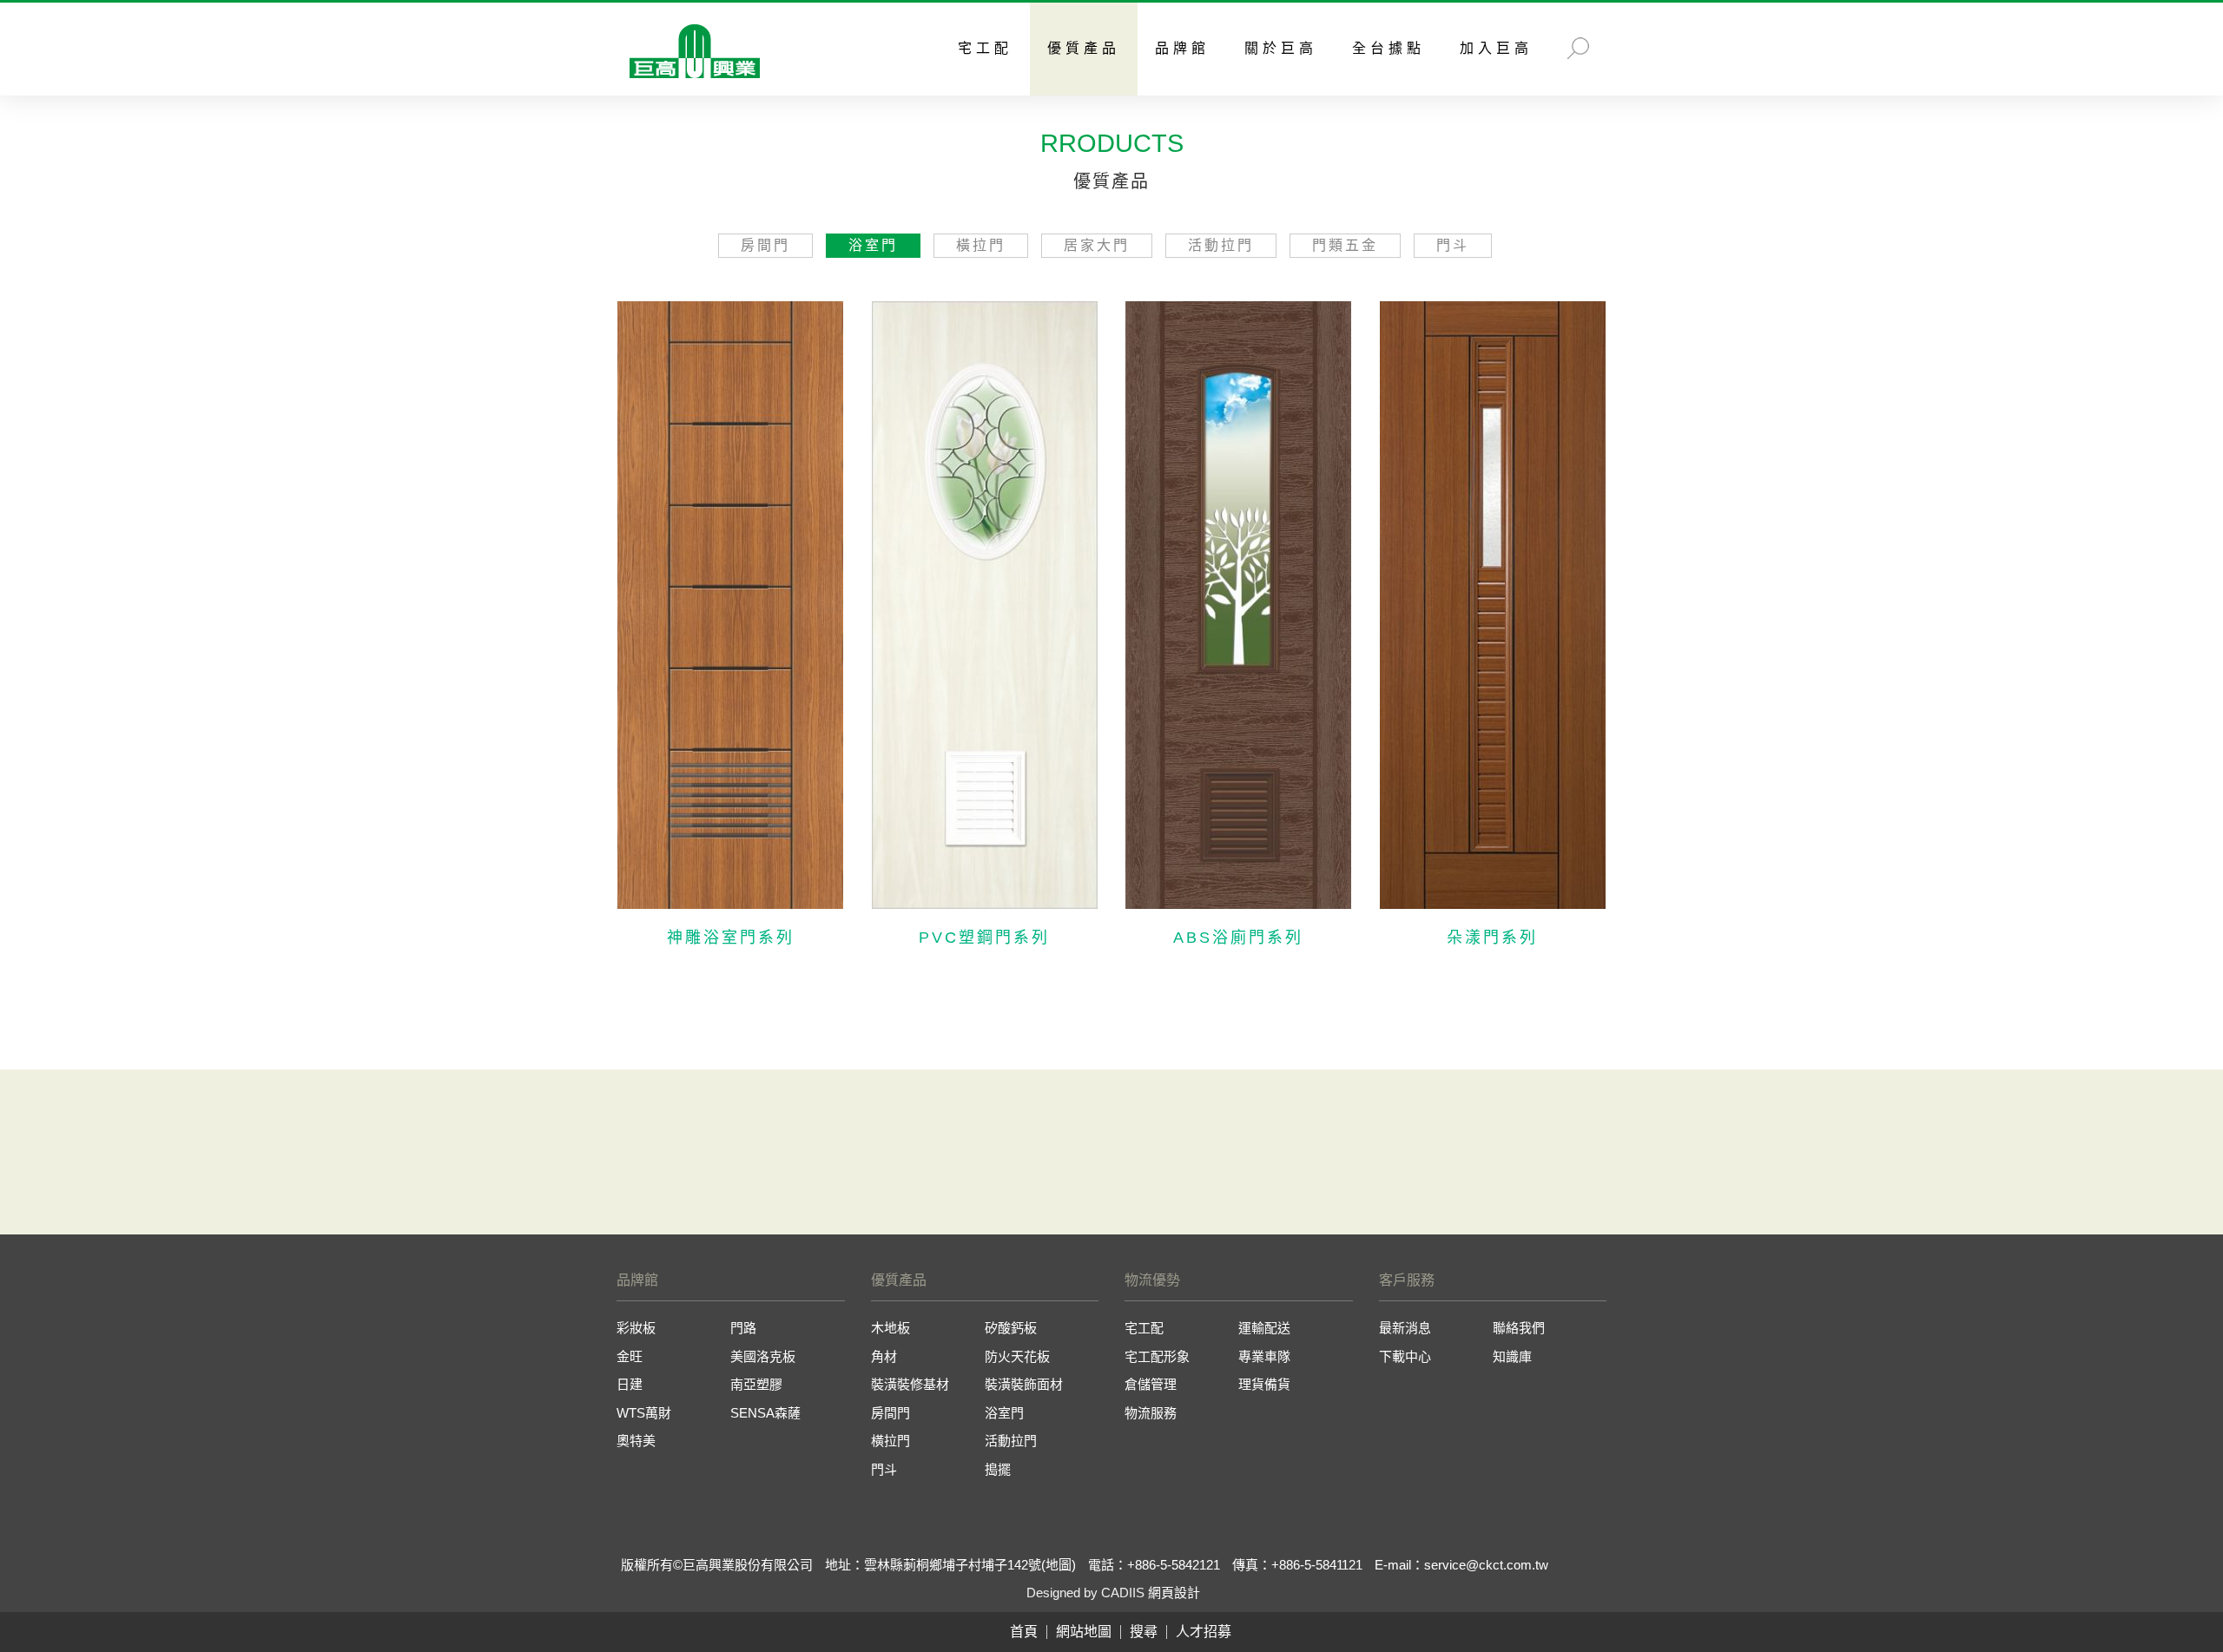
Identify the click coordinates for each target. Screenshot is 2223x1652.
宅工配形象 (1157, 1356)
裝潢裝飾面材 (1024, 1384)
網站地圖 (1084, 1632)
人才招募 (1204, 1632)
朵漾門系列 (1492, 938)
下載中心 (1405, 1356)
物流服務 (1151, 1413)
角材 (884, 1356)
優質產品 (1084, 48)
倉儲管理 (1151, 1384)
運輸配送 (1264, 1328)
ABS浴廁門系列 (1238, 938)
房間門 (765, 245)
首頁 (1024, 1632)
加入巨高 (1496, 48)
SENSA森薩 (765, 1413)
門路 (743, 1328)
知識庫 (1512, 1356)
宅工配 (985, 48)
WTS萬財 (644, 1413)
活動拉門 (1221, 245)
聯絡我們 (1519, 1328)
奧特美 (636, 1441)
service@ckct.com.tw (1486, 1565)
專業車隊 (1264, 1356)
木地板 (891, 1328)
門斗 (1453, 245)
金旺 (630, 1356)
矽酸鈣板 (1011, 1328)
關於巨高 (1281, 48)
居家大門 (1097, 245)
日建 (630, 1384)
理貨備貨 (1264, 1384)
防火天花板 (1017, 1356)
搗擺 (998, 1469)
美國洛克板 (763, 1356)
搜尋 (1144, 1632)
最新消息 (1405, 1328)
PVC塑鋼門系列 (984, 938)
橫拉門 (981, 245)
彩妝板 (636, 1328)
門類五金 (1345, 245)
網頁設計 (1174, 1593)
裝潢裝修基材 (910, 1384)
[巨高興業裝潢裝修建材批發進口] (695, 53)
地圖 (1059, 1565)
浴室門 (873, 245)
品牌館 (1182, 48)
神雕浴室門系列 (731, 938)
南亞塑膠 (756, 1384)
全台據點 (1389, 48)
